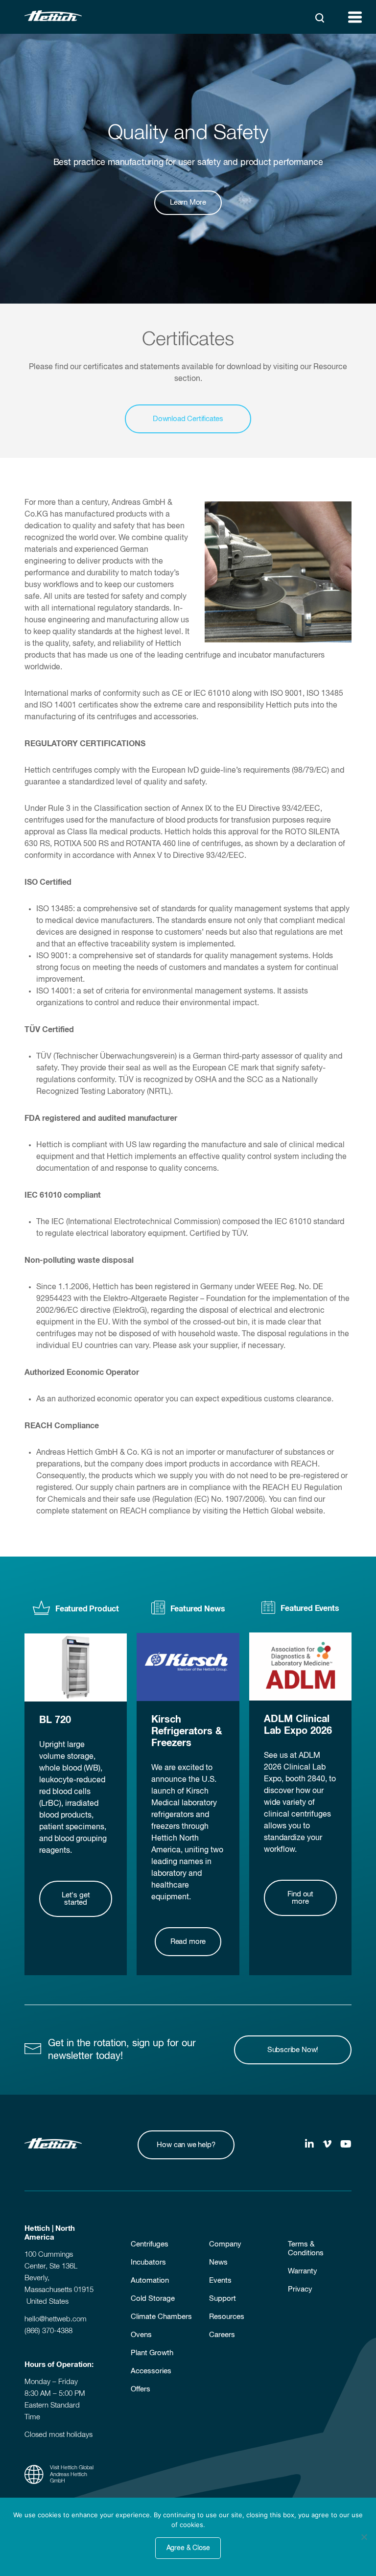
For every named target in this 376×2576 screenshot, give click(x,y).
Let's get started (76, 1899)
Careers (222, 2335)
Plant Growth (152, 2353)
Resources (227, 2317)
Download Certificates (188, 419)
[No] (364, 2537)
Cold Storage (153, 2299)
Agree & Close (188, 2548)
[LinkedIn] (309, 2145)
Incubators (148, 2262)
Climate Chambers (161, 2317)
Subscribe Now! (293, 2050)
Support (223, 2299)
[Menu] (355, 17)
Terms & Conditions (306, 2249)
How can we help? (186, 2145)
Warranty (303, 2271)
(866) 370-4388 (48, 2331)
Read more (188, 1942)
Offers (141, 2389)
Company (225, 2244)
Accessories (151, 2371)
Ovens (141, 2335)
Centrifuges (150, 2244)
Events (220, 2281)
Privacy (300, 2289)
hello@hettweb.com (56, 2319)
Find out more (301, 1898)
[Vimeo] (327, 2145)
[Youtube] (346, 2145)
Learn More (188, 202)
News (218, 2262)
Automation (150, 2281)
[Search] (320, 18)
